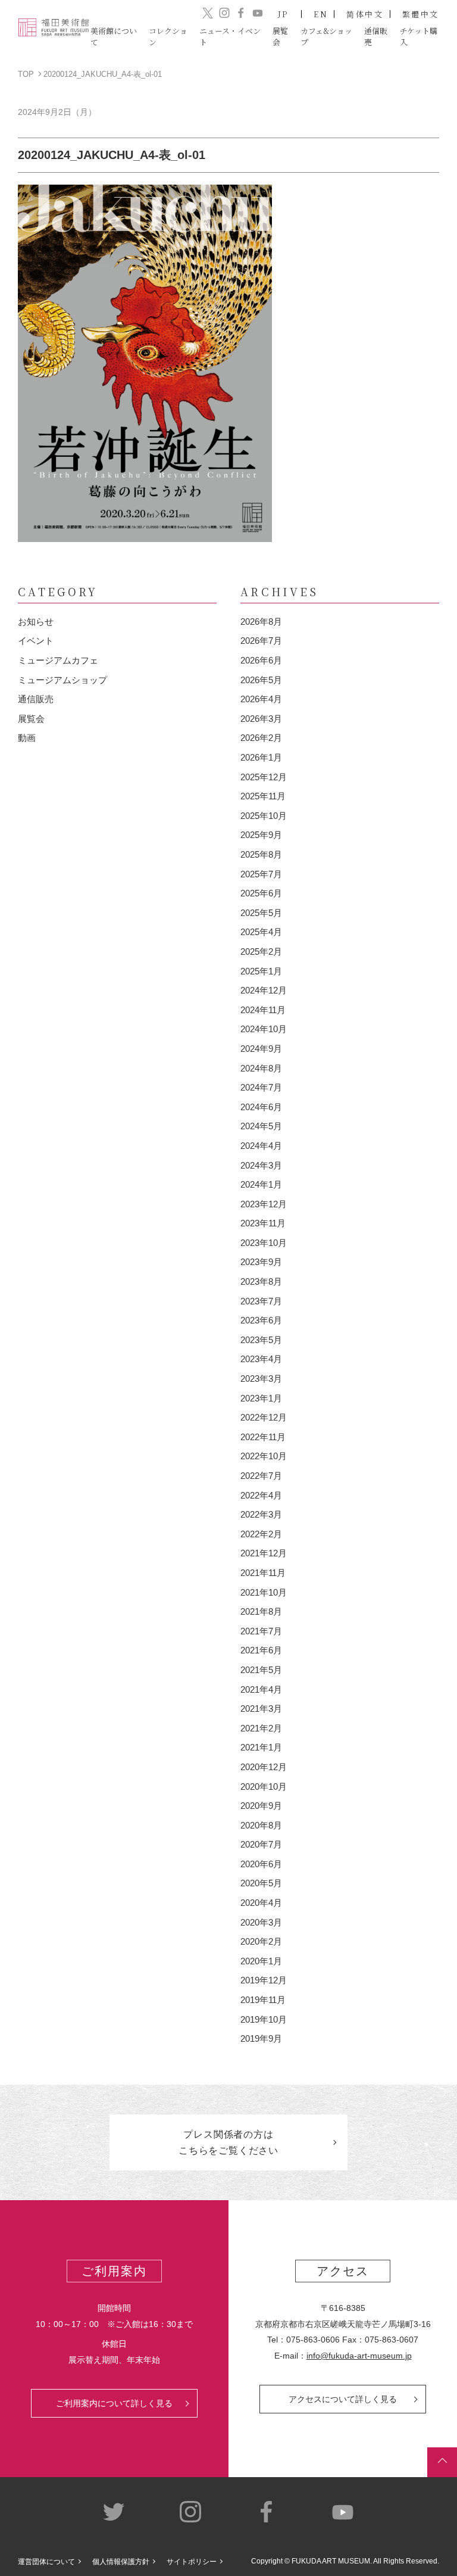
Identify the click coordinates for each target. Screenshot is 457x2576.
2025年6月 (261, 893)
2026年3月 (261, 719)
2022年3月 (261, 1514)
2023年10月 (264, 1243)
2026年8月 (261, 622)
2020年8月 (261, 1825)
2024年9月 (261, 1049)
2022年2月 (261, 1534)
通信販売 (36, 699)
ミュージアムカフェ (58, 660)
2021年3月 (261, 1708)
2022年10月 (264, 1456)
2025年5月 (261, 913)
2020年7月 (261, 1844)
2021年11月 (263, 1573)
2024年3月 (261, 1165)
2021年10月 (264, 1592)
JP (284, 14)
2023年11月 (263, 1223)
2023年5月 (261, 1340)
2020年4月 (261, 1903)
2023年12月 (264, 1204)
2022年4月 (261, 1495)
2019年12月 (264, 1980)
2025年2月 (261, 951)
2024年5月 (261, 1126)
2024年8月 (261, 1068)
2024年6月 (261, 1107)
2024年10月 (264, 1029)
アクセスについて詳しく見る (343, 2399)
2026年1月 (261, 757)
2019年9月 (261, 2038)
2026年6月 (261, 660)
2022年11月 (263, 1437)
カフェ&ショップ (326, 36)
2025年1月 (261, 971)
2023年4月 (261, 1359)
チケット (419, 36)
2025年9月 (261, 835)
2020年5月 (261, 1883)
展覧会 (31, 719)
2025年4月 (261, 932)
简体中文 (365, 14)
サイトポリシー (192, 2562)
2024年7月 (261, 1087)
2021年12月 (264, 1553)
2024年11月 (263, 1010)
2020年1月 (261, 1961)
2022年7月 (261, 1476)
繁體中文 (421, 14)
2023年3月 (261, 1379)
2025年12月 (264, 777)
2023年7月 (261, 1301)
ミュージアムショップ (62, 680)
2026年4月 (261, 699)
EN (321, 14)
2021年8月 (261, 1611)
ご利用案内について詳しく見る (114, 2403)
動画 (27, 738)
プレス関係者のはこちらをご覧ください (228, 2142)
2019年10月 (264, 2019)
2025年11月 (263, 796)
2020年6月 (261, 1864)
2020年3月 (261, 1922)
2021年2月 (261, 1728)
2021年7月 (261, 1631)
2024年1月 (261, 1184)
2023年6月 (261, 1320)
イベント (36, 641)
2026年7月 (261, 641)
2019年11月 (263, 2000)
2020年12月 (264, 1767)
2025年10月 (264, 816)
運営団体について (46, 2562)
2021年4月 (261, 1689)
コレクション (168, 36)
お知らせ (36, 622)
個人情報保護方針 (121, 2562)
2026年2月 (261, 738)
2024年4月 (261, 1146)
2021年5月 (261, 1670)
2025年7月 (261, 874)
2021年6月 (261, 1650)
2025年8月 (261, 854)
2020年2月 (261, 1941)
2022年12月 (264, 1417)
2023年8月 (261, 1281)
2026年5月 (261, 680)
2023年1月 (261, 1398)
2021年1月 (261, 1747)
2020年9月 (261, 1806)
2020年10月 (264, 1787)
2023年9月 (261, 1262)
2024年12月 (264, 990)
